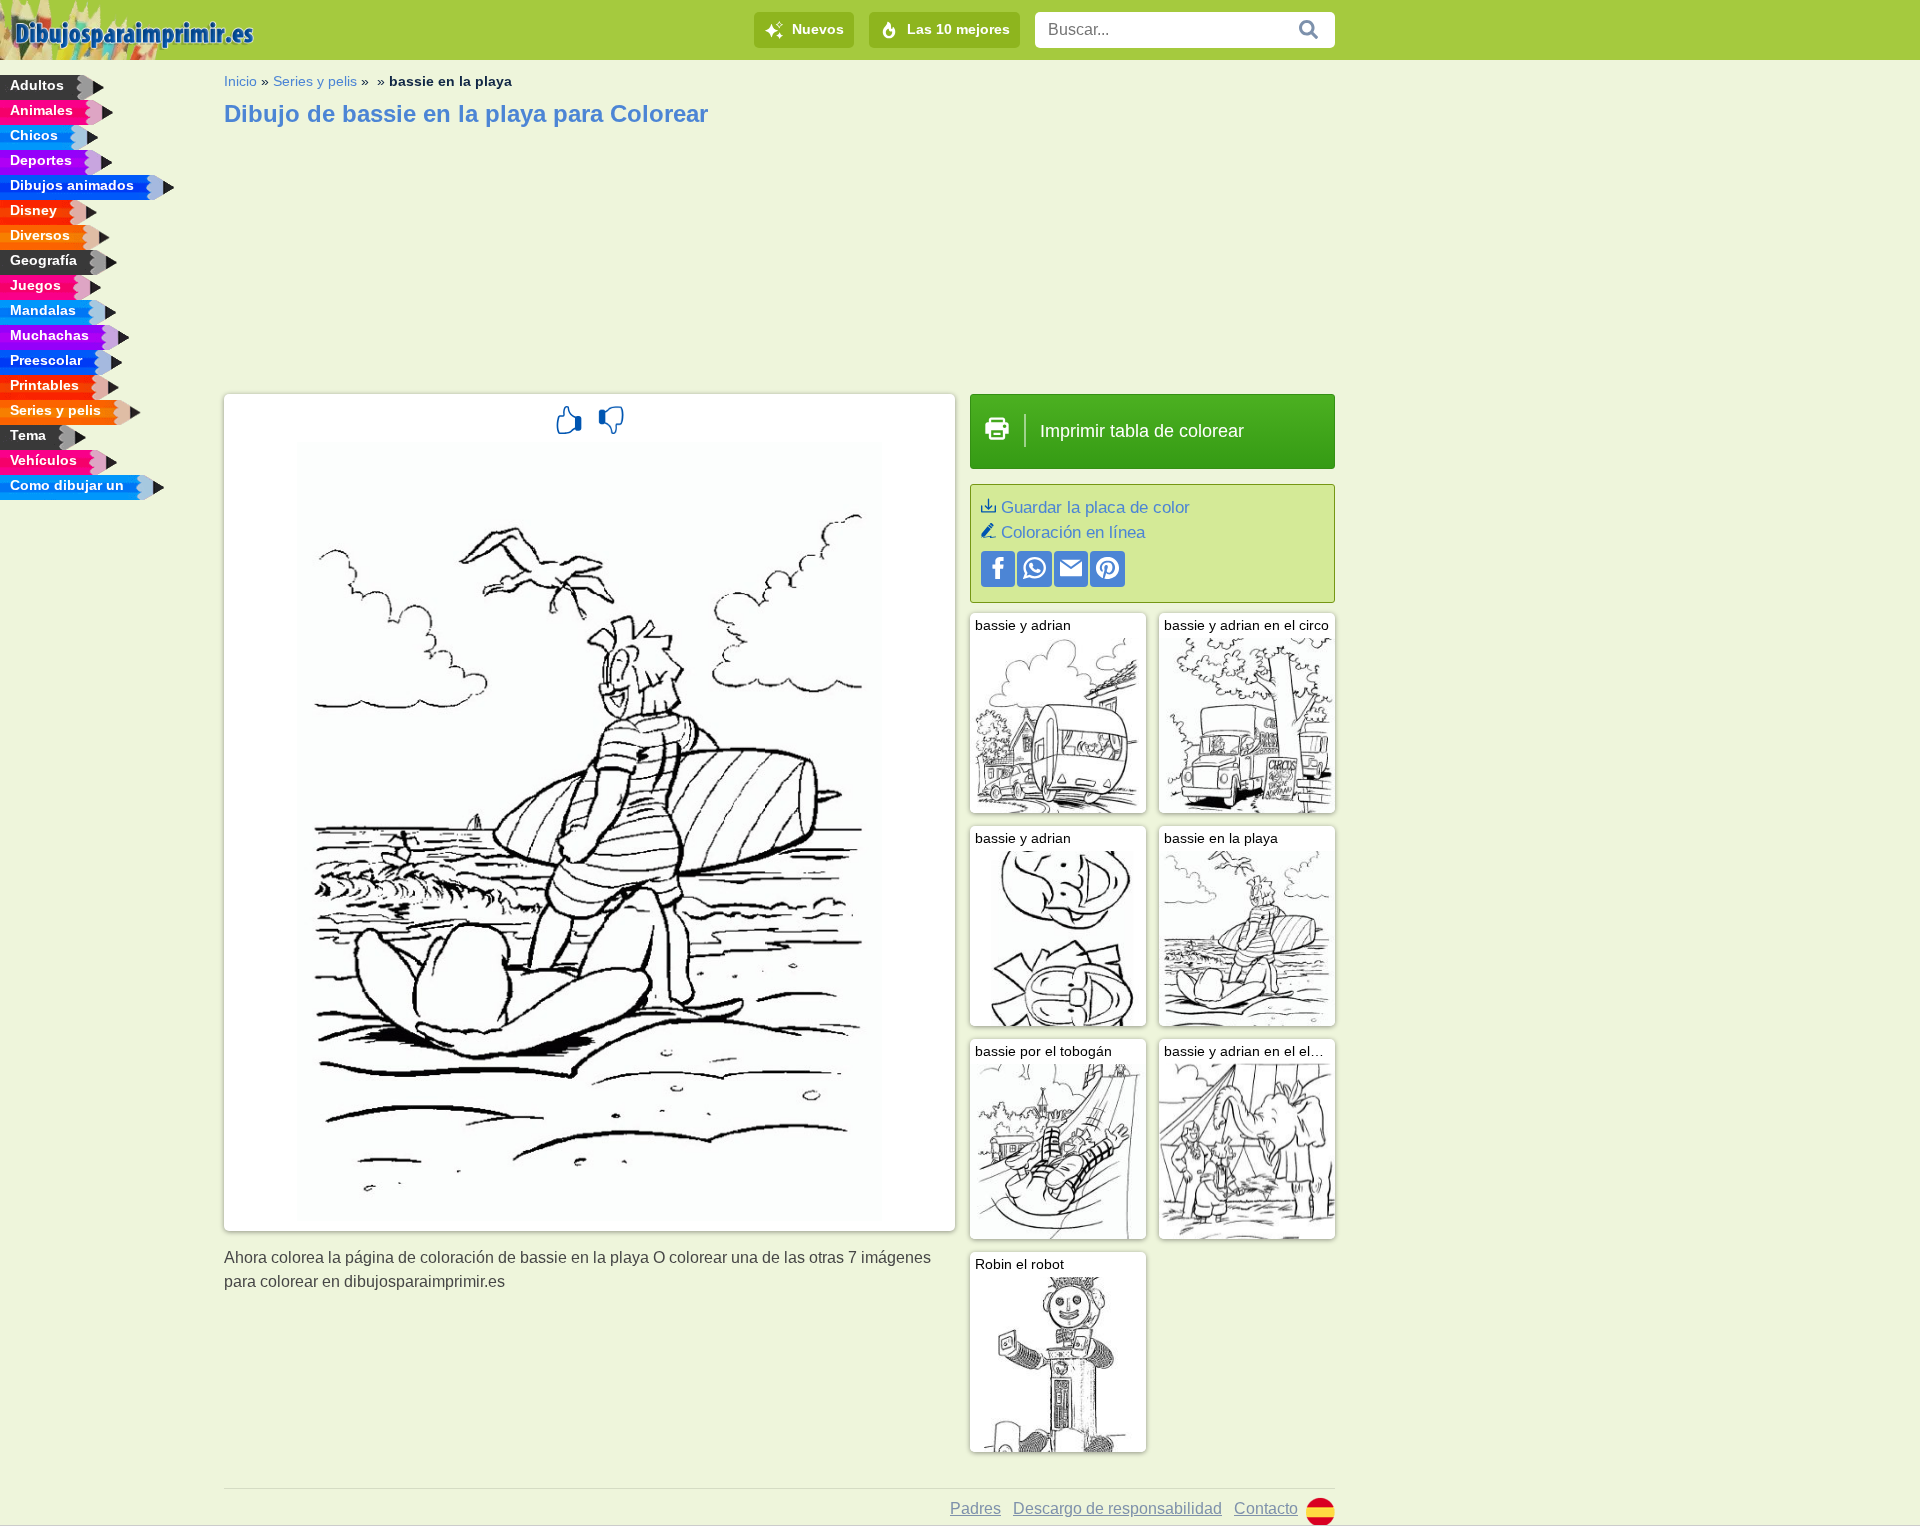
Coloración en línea (1073, 532)
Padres (975, 1508)
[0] (611, 423)
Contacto (1266, 1508)
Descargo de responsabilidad (1117, 1508)
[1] (569, 423)
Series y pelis (315, 81)
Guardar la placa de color (1095, 507)
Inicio (240, 81)
